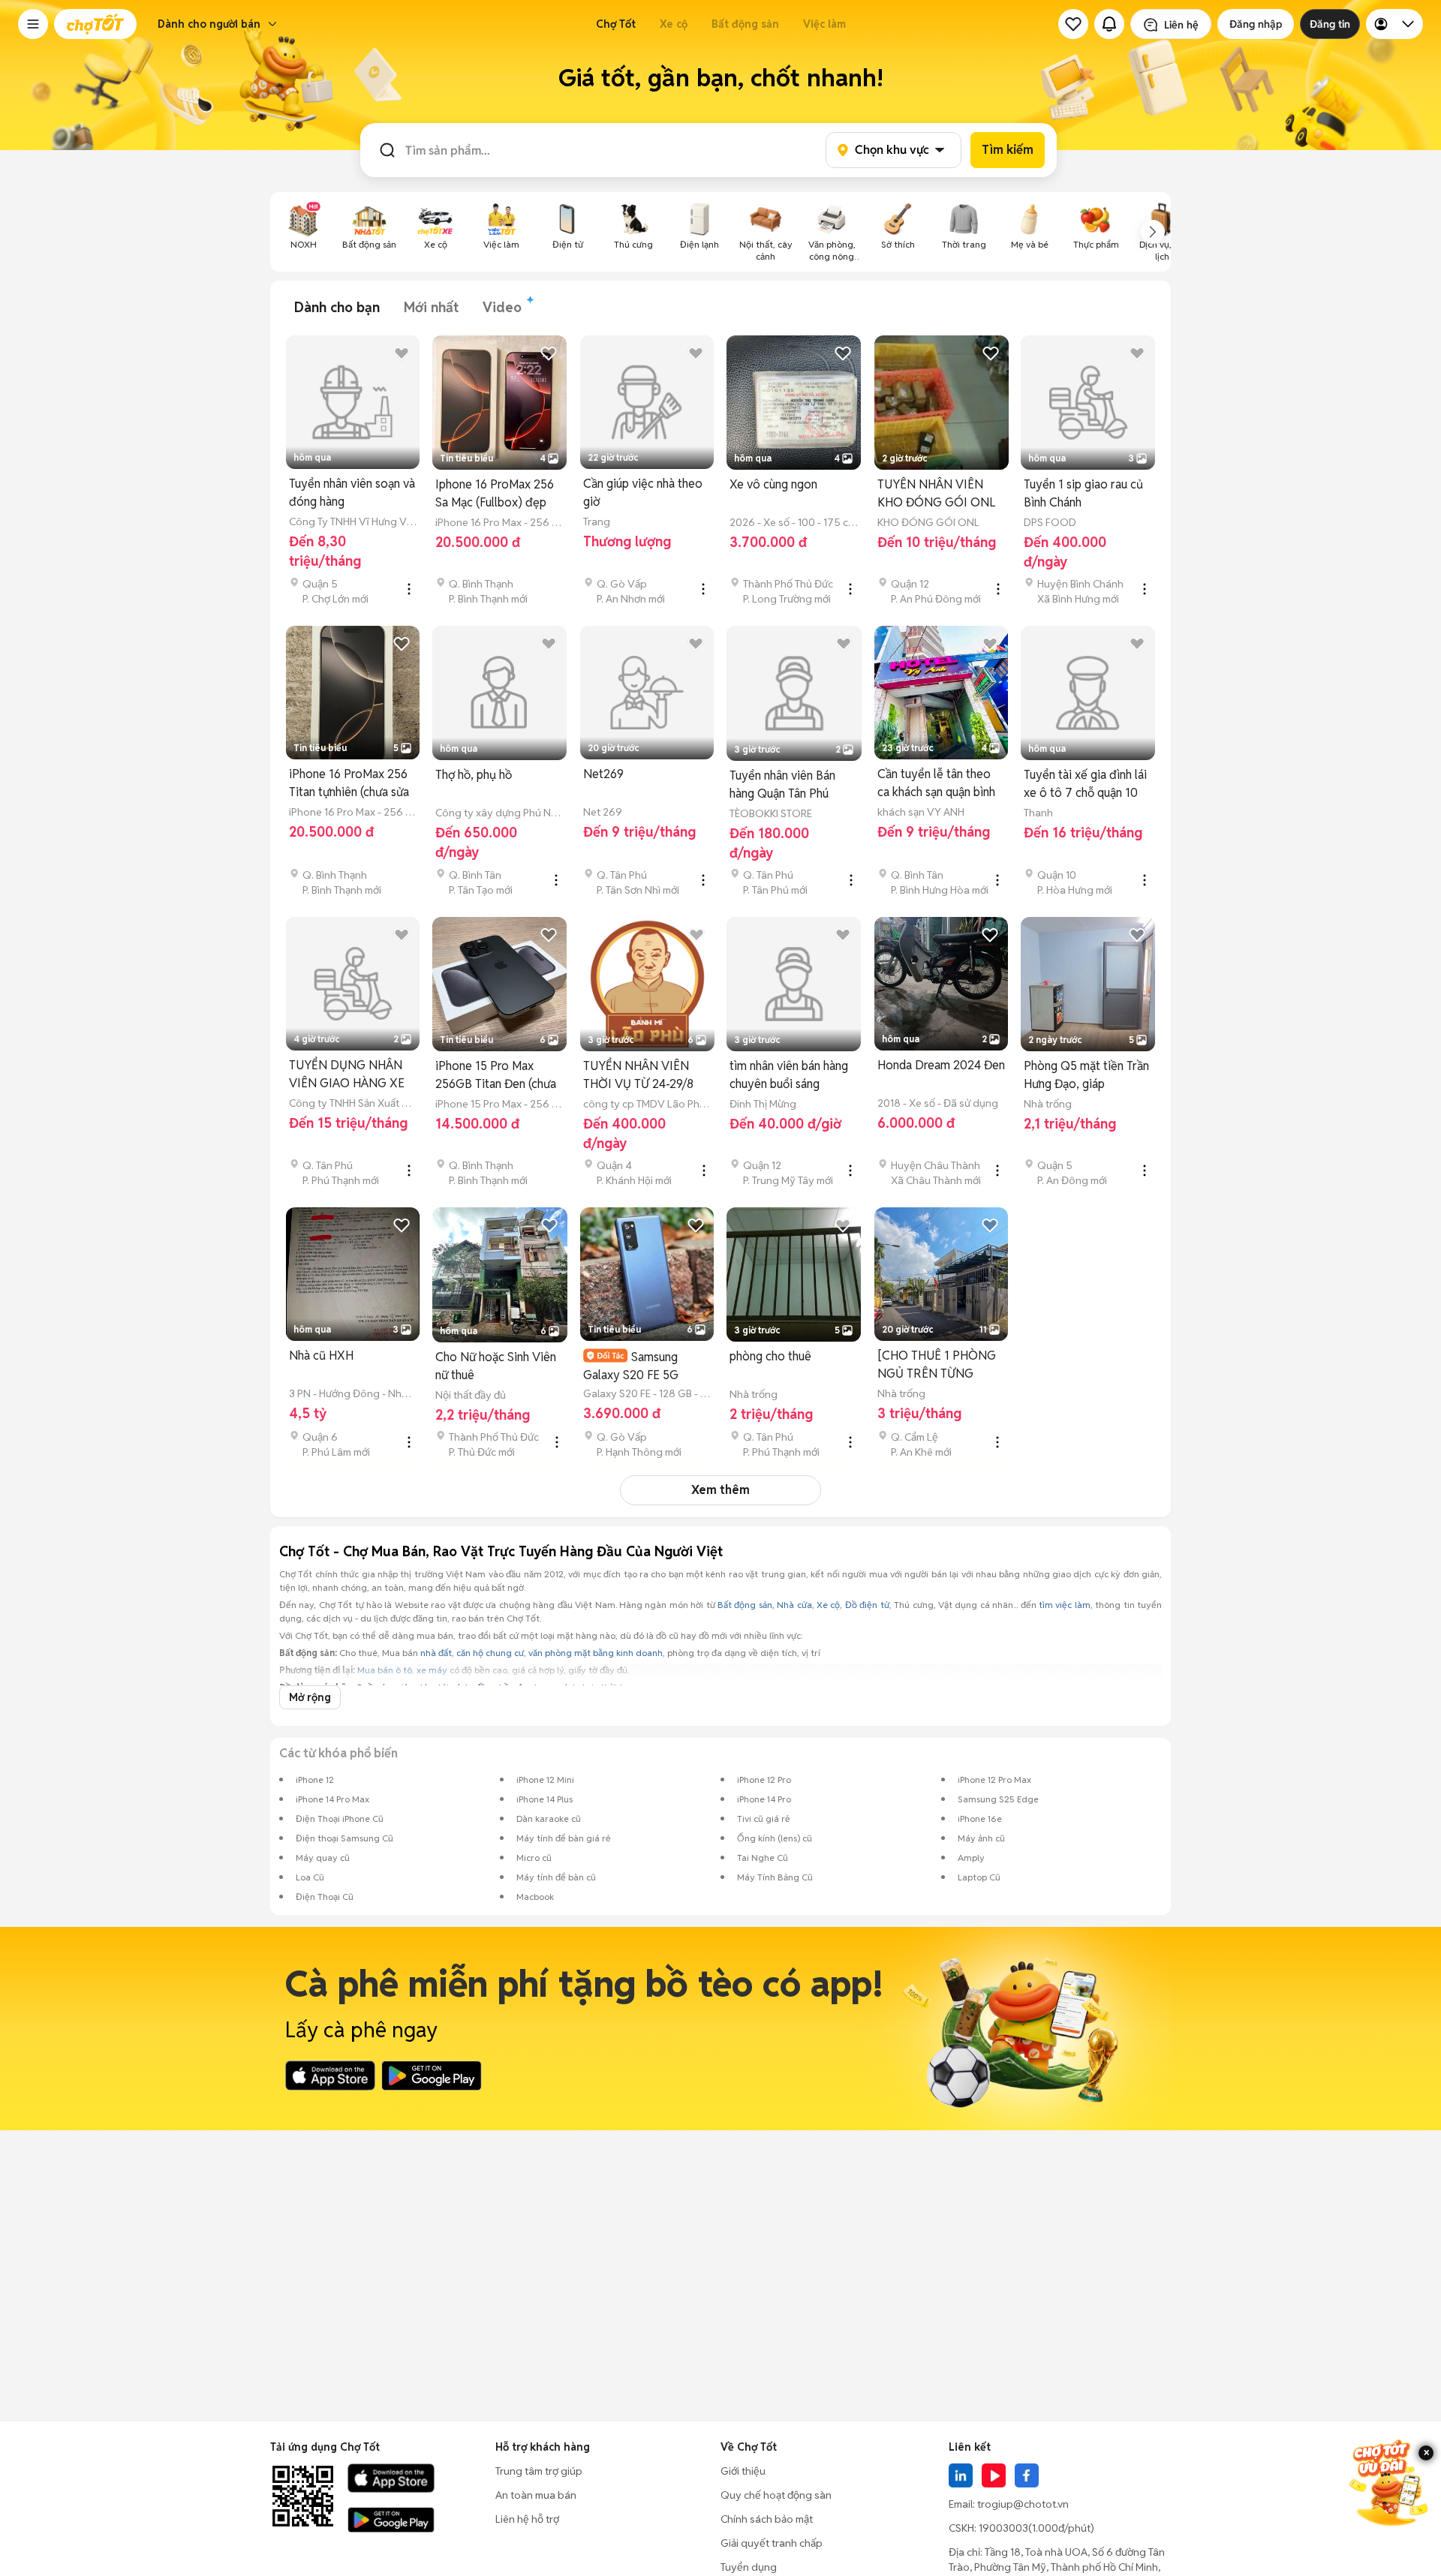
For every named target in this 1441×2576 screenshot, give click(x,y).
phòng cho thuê (770, 1356)
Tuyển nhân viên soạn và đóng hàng (352, 493)
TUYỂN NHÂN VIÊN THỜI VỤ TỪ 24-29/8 (638, 1075)
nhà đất (436, 1653)
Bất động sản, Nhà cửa (765, 1605)
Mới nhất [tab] (431, 307)
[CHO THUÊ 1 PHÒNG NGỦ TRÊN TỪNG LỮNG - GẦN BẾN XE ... (940, 1365)
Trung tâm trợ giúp (539, 2471)
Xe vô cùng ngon (773, 484)
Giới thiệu (743, 2471)
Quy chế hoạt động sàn (776, 2495)
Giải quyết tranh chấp (772, 2543)
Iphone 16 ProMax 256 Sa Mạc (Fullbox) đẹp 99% (495, 494)
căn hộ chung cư (490, 1653)
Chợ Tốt (616, 24)
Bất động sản (745, 24)
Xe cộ (674, 24)
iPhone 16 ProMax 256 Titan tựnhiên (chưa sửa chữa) (349, 784)
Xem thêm (720, 1490)
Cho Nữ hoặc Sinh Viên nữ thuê (496, 1366)
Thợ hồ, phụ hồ (474, 775)
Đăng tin (1330, 24)
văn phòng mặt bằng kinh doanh (596, 1653)
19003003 (1003, 2528)
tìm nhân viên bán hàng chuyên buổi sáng (789, 1075)
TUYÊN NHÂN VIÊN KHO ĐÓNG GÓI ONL (936, 493)
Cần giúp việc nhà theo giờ (643, 493)
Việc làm (824, 24)
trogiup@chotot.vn (1023, 2504)
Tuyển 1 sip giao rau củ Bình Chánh (1083, 493)
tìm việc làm (1065, 1605)
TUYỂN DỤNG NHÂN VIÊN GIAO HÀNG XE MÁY (347, 1075)
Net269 (603, 774)
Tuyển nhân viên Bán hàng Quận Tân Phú (782, 785)
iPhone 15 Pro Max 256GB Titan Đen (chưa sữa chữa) (496, 1076)
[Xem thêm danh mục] (1153, 232)
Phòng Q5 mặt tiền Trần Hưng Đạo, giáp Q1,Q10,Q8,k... (1086, 1076)
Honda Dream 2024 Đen (941, 1065)
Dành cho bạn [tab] (337, 307)
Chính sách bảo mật (767, 2519)
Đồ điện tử (867, 1605)
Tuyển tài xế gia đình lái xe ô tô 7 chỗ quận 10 (1085, 784)
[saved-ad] (1073, 24)
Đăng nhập (1256, 24)
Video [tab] (502, 307)
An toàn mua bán (536, 2495)
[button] (33, 24)
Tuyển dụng (749, 2567)
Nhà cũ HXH (321, 1356)
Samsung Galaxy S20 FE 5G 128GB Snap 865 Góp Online (640, 1366)
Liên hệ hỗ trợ (527, 2519)
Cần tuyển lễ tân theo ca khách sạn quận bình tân (936, 784)
